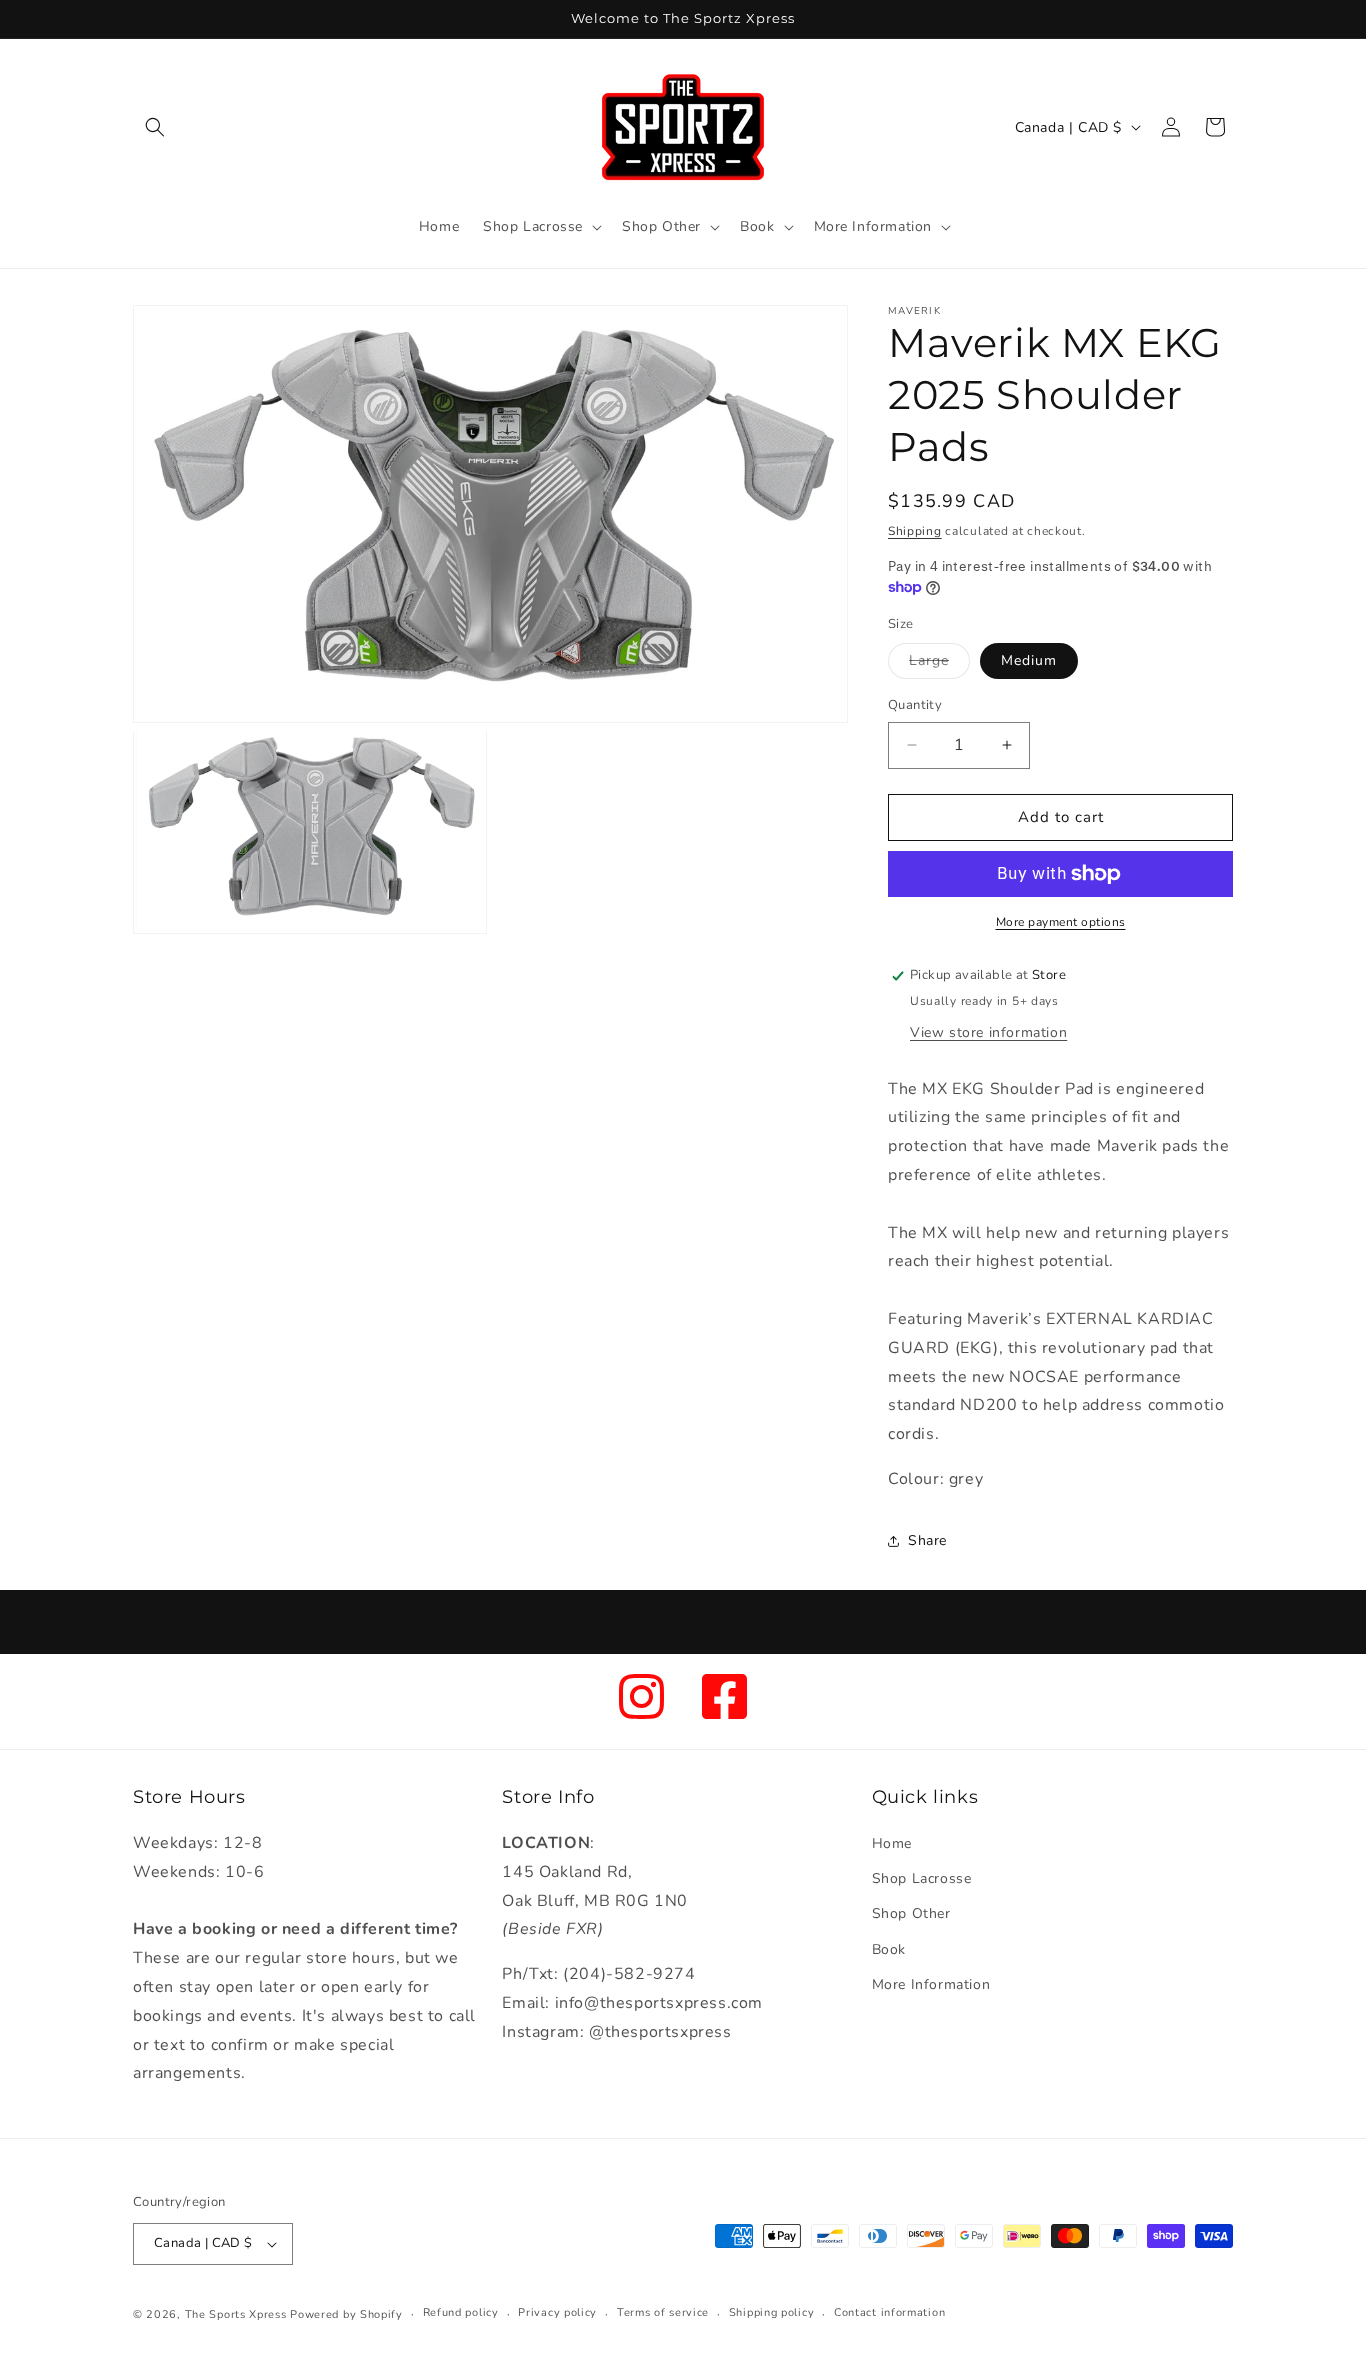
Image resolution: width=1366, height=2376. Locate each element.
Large (939, 664)
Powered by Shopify (346, 2314)
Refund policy (461, 2312)
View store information (988, 1032)
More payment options (1061, 922)
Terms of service (663, 2312)
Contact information (889, 2312)
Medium (1029, 660)
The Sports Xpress (236, 2314)
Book (889, 1949)
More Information (931, 1984)
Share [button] (927, 1540)
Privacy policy (557, 2312)
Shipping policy (772, 2312)
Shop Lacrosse (922, 1878)
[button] (155, 127)
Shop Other (911, 1913)
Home (892, 1843)
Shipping (915, 531)
